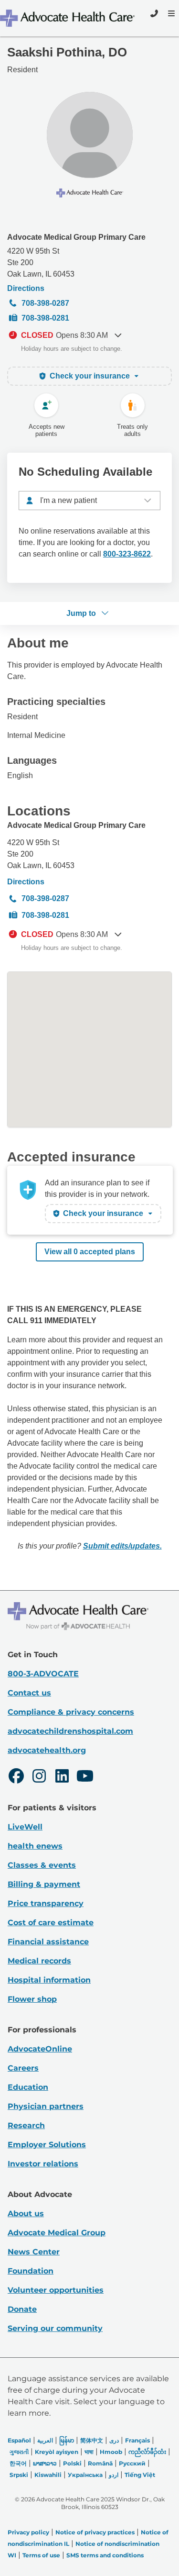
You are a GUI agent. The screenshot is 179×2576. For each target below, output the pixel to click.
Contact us (29, 1693)
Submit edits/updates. (122, 1546)
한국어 (18, 2463)
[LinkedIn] (62, 1777)
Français (137, 2440)
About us (26, 2214)
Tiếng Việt (140, 2475)
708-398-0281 (45, 318)
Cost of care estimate (51, 1923)
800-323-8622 (127, 554)
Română (100, 2463)
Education (28, 2087)
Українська (85, 2475)
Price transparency (46, 1903)
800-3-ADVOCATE (43, 1674)
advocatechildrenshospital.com (70, 1731)
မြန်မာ (67, 2440)
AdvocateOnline (40, 2049)
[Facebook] (16, 1777)
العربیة (45, 2440)
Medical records (39, 1961)
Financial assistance (48, 1942)
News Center (34, 2252)
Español (19, 2440)
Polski (72, 2463)
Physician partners (46, 2106)
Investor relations (43, 2164)
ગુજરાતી (19, 2452)
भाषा (89, 2452)
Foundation (31, 2271)
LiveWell (25, 1827)
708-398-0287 (45, 303)
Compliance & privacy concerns (71, 1712)
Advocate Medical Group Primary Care (76, 237)
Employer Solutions (47, 2145)
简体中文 (92, 2440)
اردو (114, 2475)
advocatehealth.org (47, 1750)
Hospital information (49, 1980)
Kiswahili (48, 2475)
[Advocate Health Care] (68, 18)
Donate (22, 2309)
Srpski (19, 2475)
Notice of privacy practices (95, 2532)
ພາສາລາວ (45, 2463)
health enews (35, 1846)
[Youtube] (85, 1777)
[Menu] (170, 13)
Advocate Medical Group (57, 2233)
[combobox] (89, 501)
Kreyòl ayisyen (57, 2452)
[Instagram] (39, 1777)
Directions (26, 288)
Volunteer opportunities (56, 2290)
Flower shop (32, 1999)
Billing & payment (44, 1884)
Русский (132, 2463)
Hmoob (111, 2452)
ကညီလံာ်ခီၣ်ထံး (147, 2452)
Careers (23, 2068)
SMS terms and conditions (105, 2555)
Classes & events (42, 1865)
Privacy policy (28, 2532)
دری (114, 2440)
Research (26, 2125)
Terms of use (41, 2555)
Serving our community (55, 2328)
